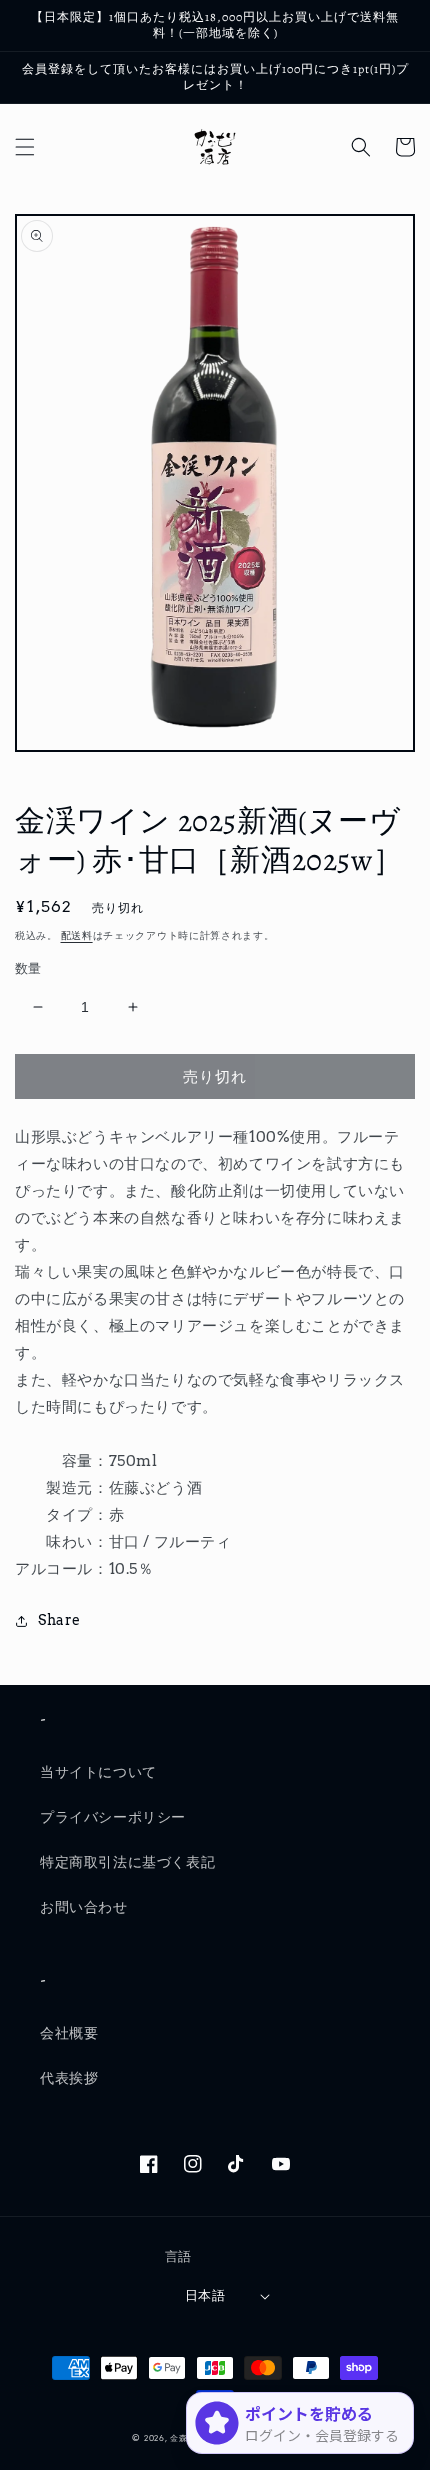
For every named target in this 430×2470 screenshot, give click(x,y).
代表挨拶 (69, 2078)
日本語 (205, 2295)
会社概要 (69, 2033)
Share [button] (59, 1620)
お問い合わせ (84, 1907)
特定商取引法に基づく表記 (127, 1862)
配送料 (77, 935)
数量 (28, 968)
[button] (25, 147)
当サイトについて (98, 1772)
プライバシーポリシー (113, 1817)
